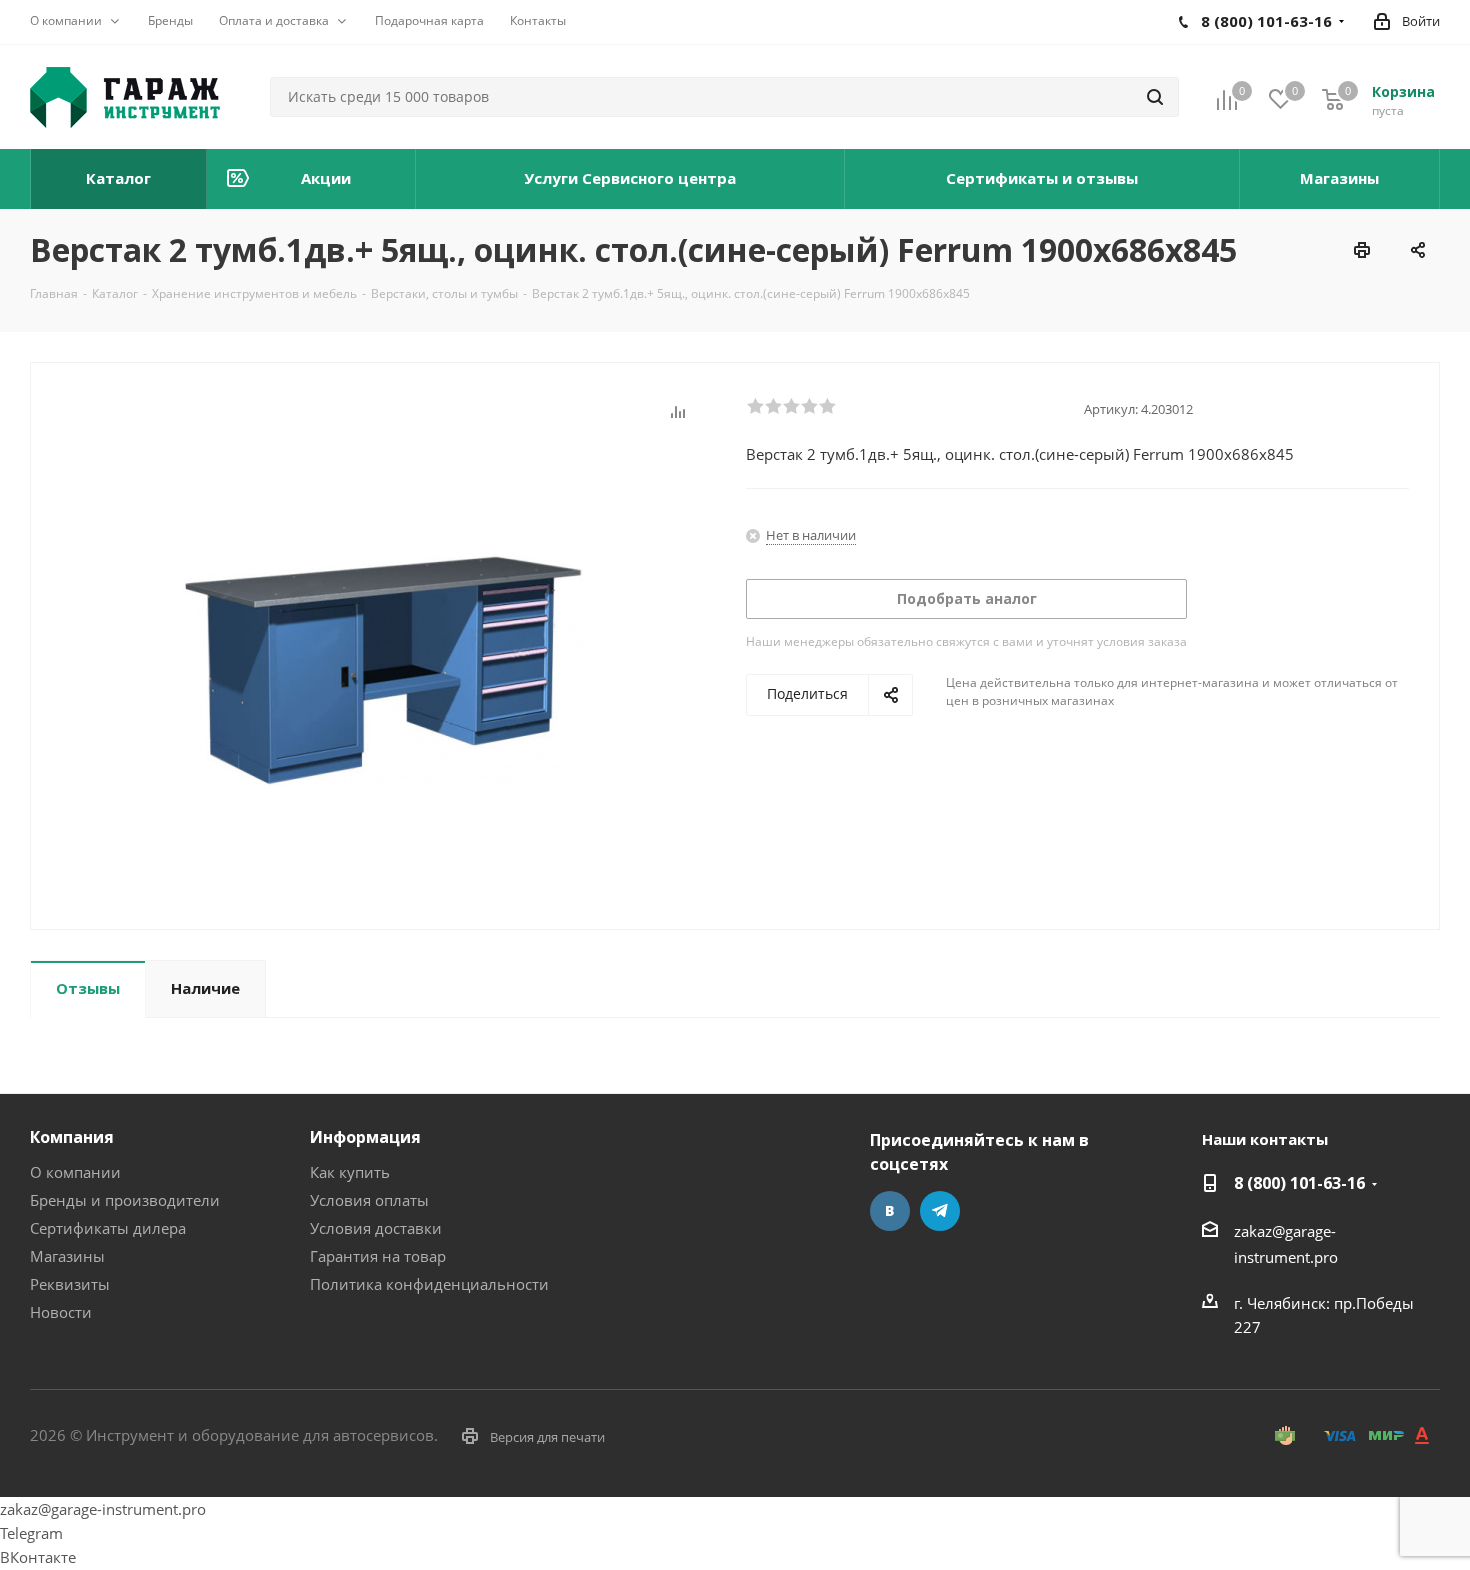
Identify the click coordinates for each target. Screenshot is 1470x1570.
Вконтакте (890, 1211)
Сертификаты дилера (108, 1228)
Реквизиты (70, 1284)
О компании (75, 1172)
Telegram (940, 1211)
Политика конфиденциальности (429, 1284)
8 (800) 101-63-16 (1299, 1183)
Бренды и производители (125, 1200)
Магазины (67, 1256)
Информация (365, 1137)
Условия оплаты (369, 1200)
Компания (72, 1137)
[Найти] (1155, 97)
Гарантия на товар (378, 1256)
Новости (61, 1312)
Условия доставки (376, 1228)
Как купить (350, 1172)
